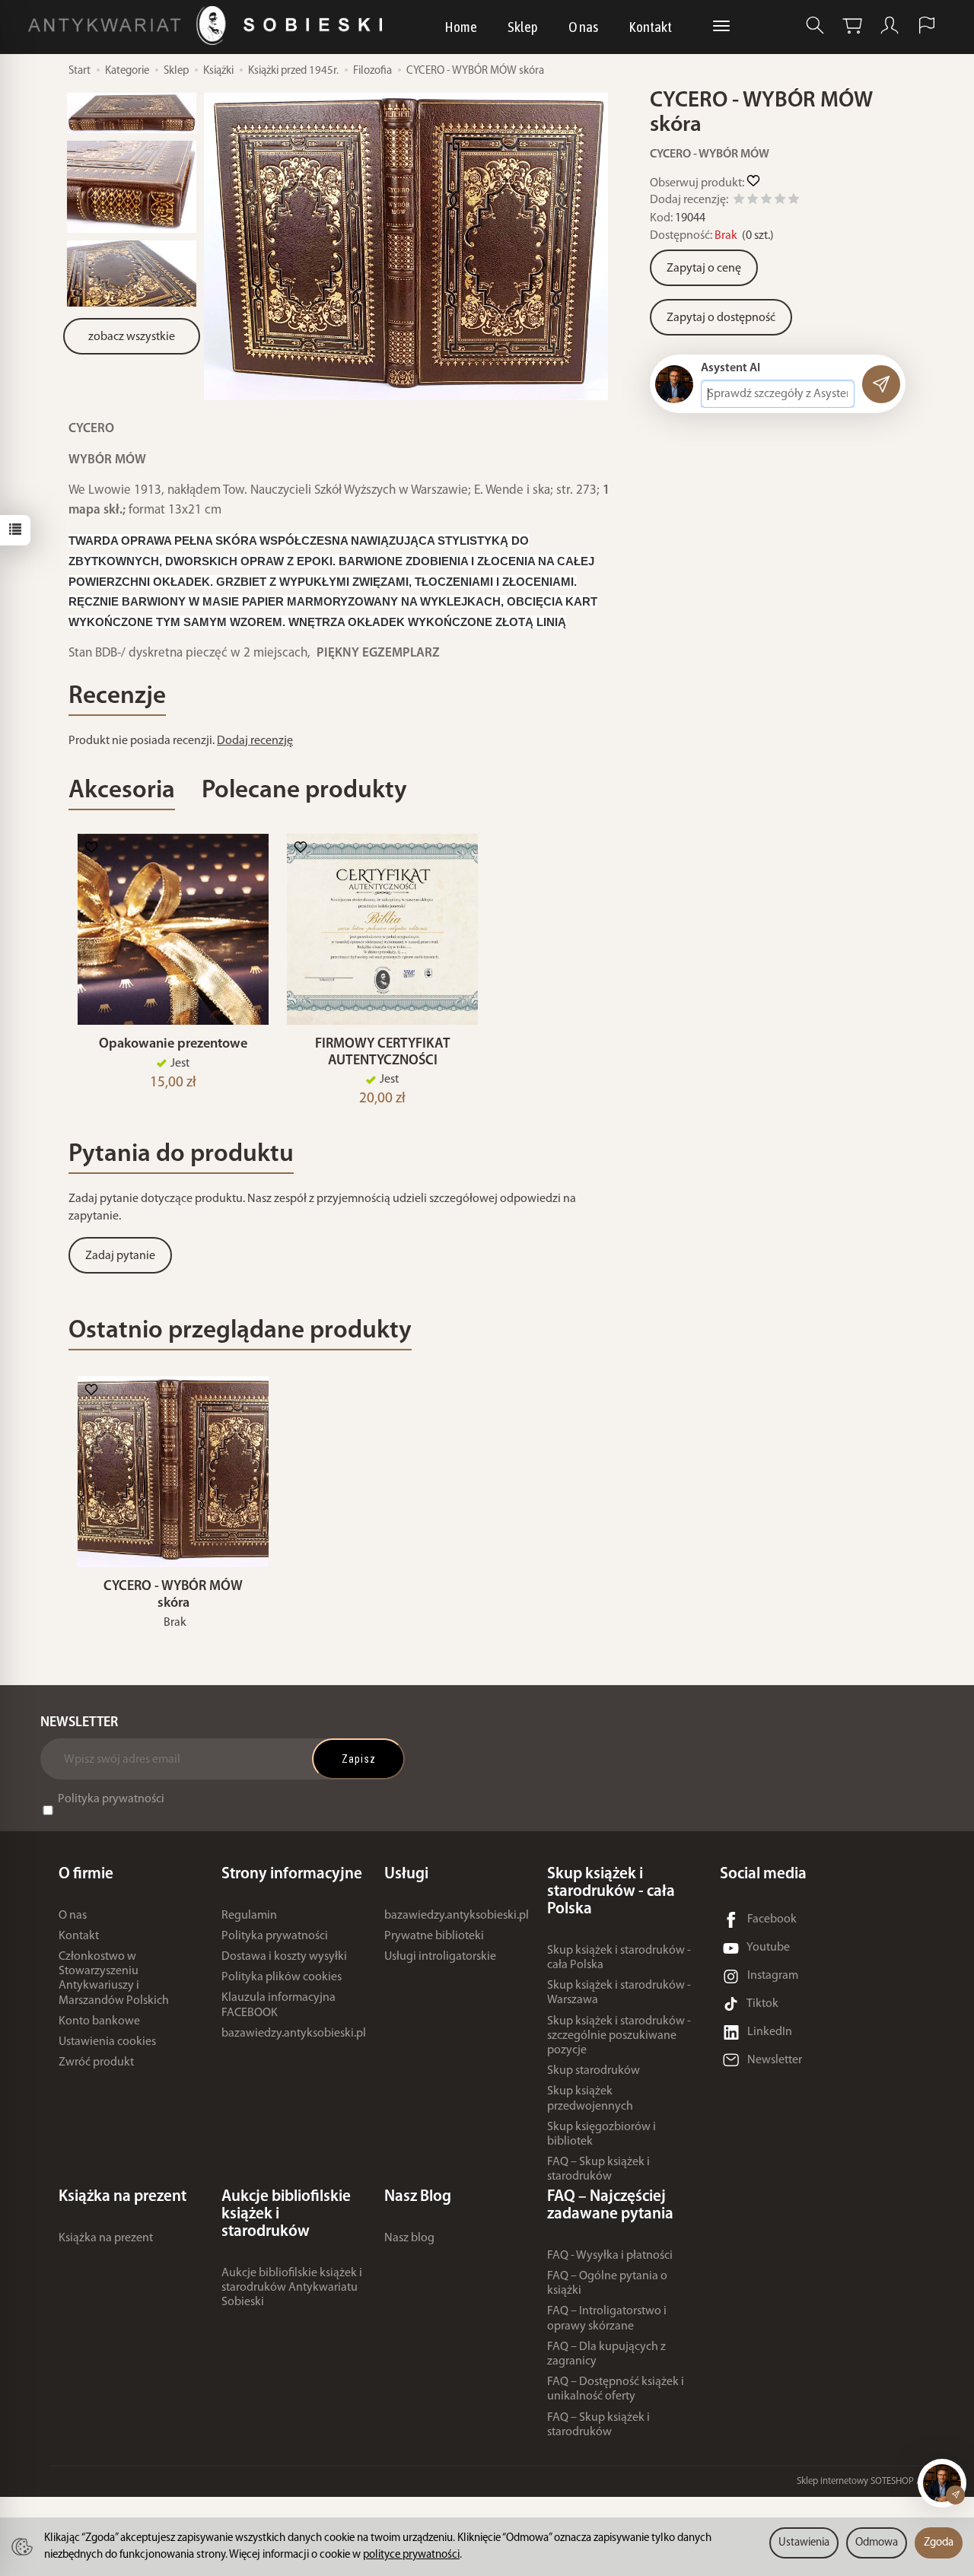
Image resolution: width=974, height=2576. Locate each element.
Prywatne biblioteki (434, 1936)
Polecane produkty (304, 791)
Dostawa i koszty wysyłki (284, 1957)
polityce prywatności (411, 2555)
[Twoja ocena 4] (780, 201)
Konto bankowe (99, 2021)
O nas (583, 27)
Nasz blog (409, 2238)
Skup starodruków (594, 2071)
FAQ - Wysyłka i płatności (610, 2256)
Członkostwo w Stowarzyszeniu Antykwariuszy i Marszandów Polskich (114, 1979)
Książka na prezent (106, 2238)
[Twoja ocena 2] (753, 201)
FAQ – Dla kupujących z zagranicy (606, 2354)
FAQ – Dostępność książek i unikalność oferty (616, 2389)
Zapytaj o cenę (704, 269)
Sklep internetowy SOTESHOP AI (861, 2481)
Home (461, 27)
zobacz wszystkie (132, 337)
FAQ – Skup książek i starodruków (598, 2169)
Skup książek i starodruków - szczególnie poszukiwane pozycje (619, 2036)
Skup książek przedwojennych (590, 2099)
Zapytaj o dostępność (721, 318)
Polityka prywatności (111, 1799)
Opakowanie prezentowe (173, 1044)
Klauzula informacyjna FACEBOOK (279, 2005)
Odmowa (877, 2543)
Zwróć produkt (96, 2062)
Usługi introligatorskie (440, 1957)
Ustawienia (804, 2543)
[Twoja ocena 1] (739, 201)
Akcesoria (122, 791)
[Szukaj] (815, 25)
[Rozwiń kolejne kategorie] (721, 27)
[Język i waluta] (927, 25)
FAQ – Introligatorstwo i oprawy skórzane (607, 2318)
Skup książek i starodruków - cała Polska (619, 1958)
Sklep (523, 27)
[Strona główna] (209, 25)
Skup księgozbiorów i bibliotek (602, 2134)
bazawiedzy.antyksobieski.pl (294, 2034)
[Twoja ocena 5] (794, 201)
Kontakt (650, 27)
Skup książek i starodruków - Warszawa (619, 1993)
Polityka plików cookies (282, 1977)
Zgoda (939, 2543)
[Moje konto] (890, 25)
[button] (406, 246)
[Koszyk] (852, 25)
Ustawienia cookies (107, 2042)
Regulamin (249, 1916)
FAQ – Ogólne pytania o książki (607, 2283)
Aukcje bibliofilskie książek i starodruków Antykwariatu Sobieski (292, 2288)
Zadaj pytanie (120, 1256)
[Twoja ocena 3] (766, 201)
